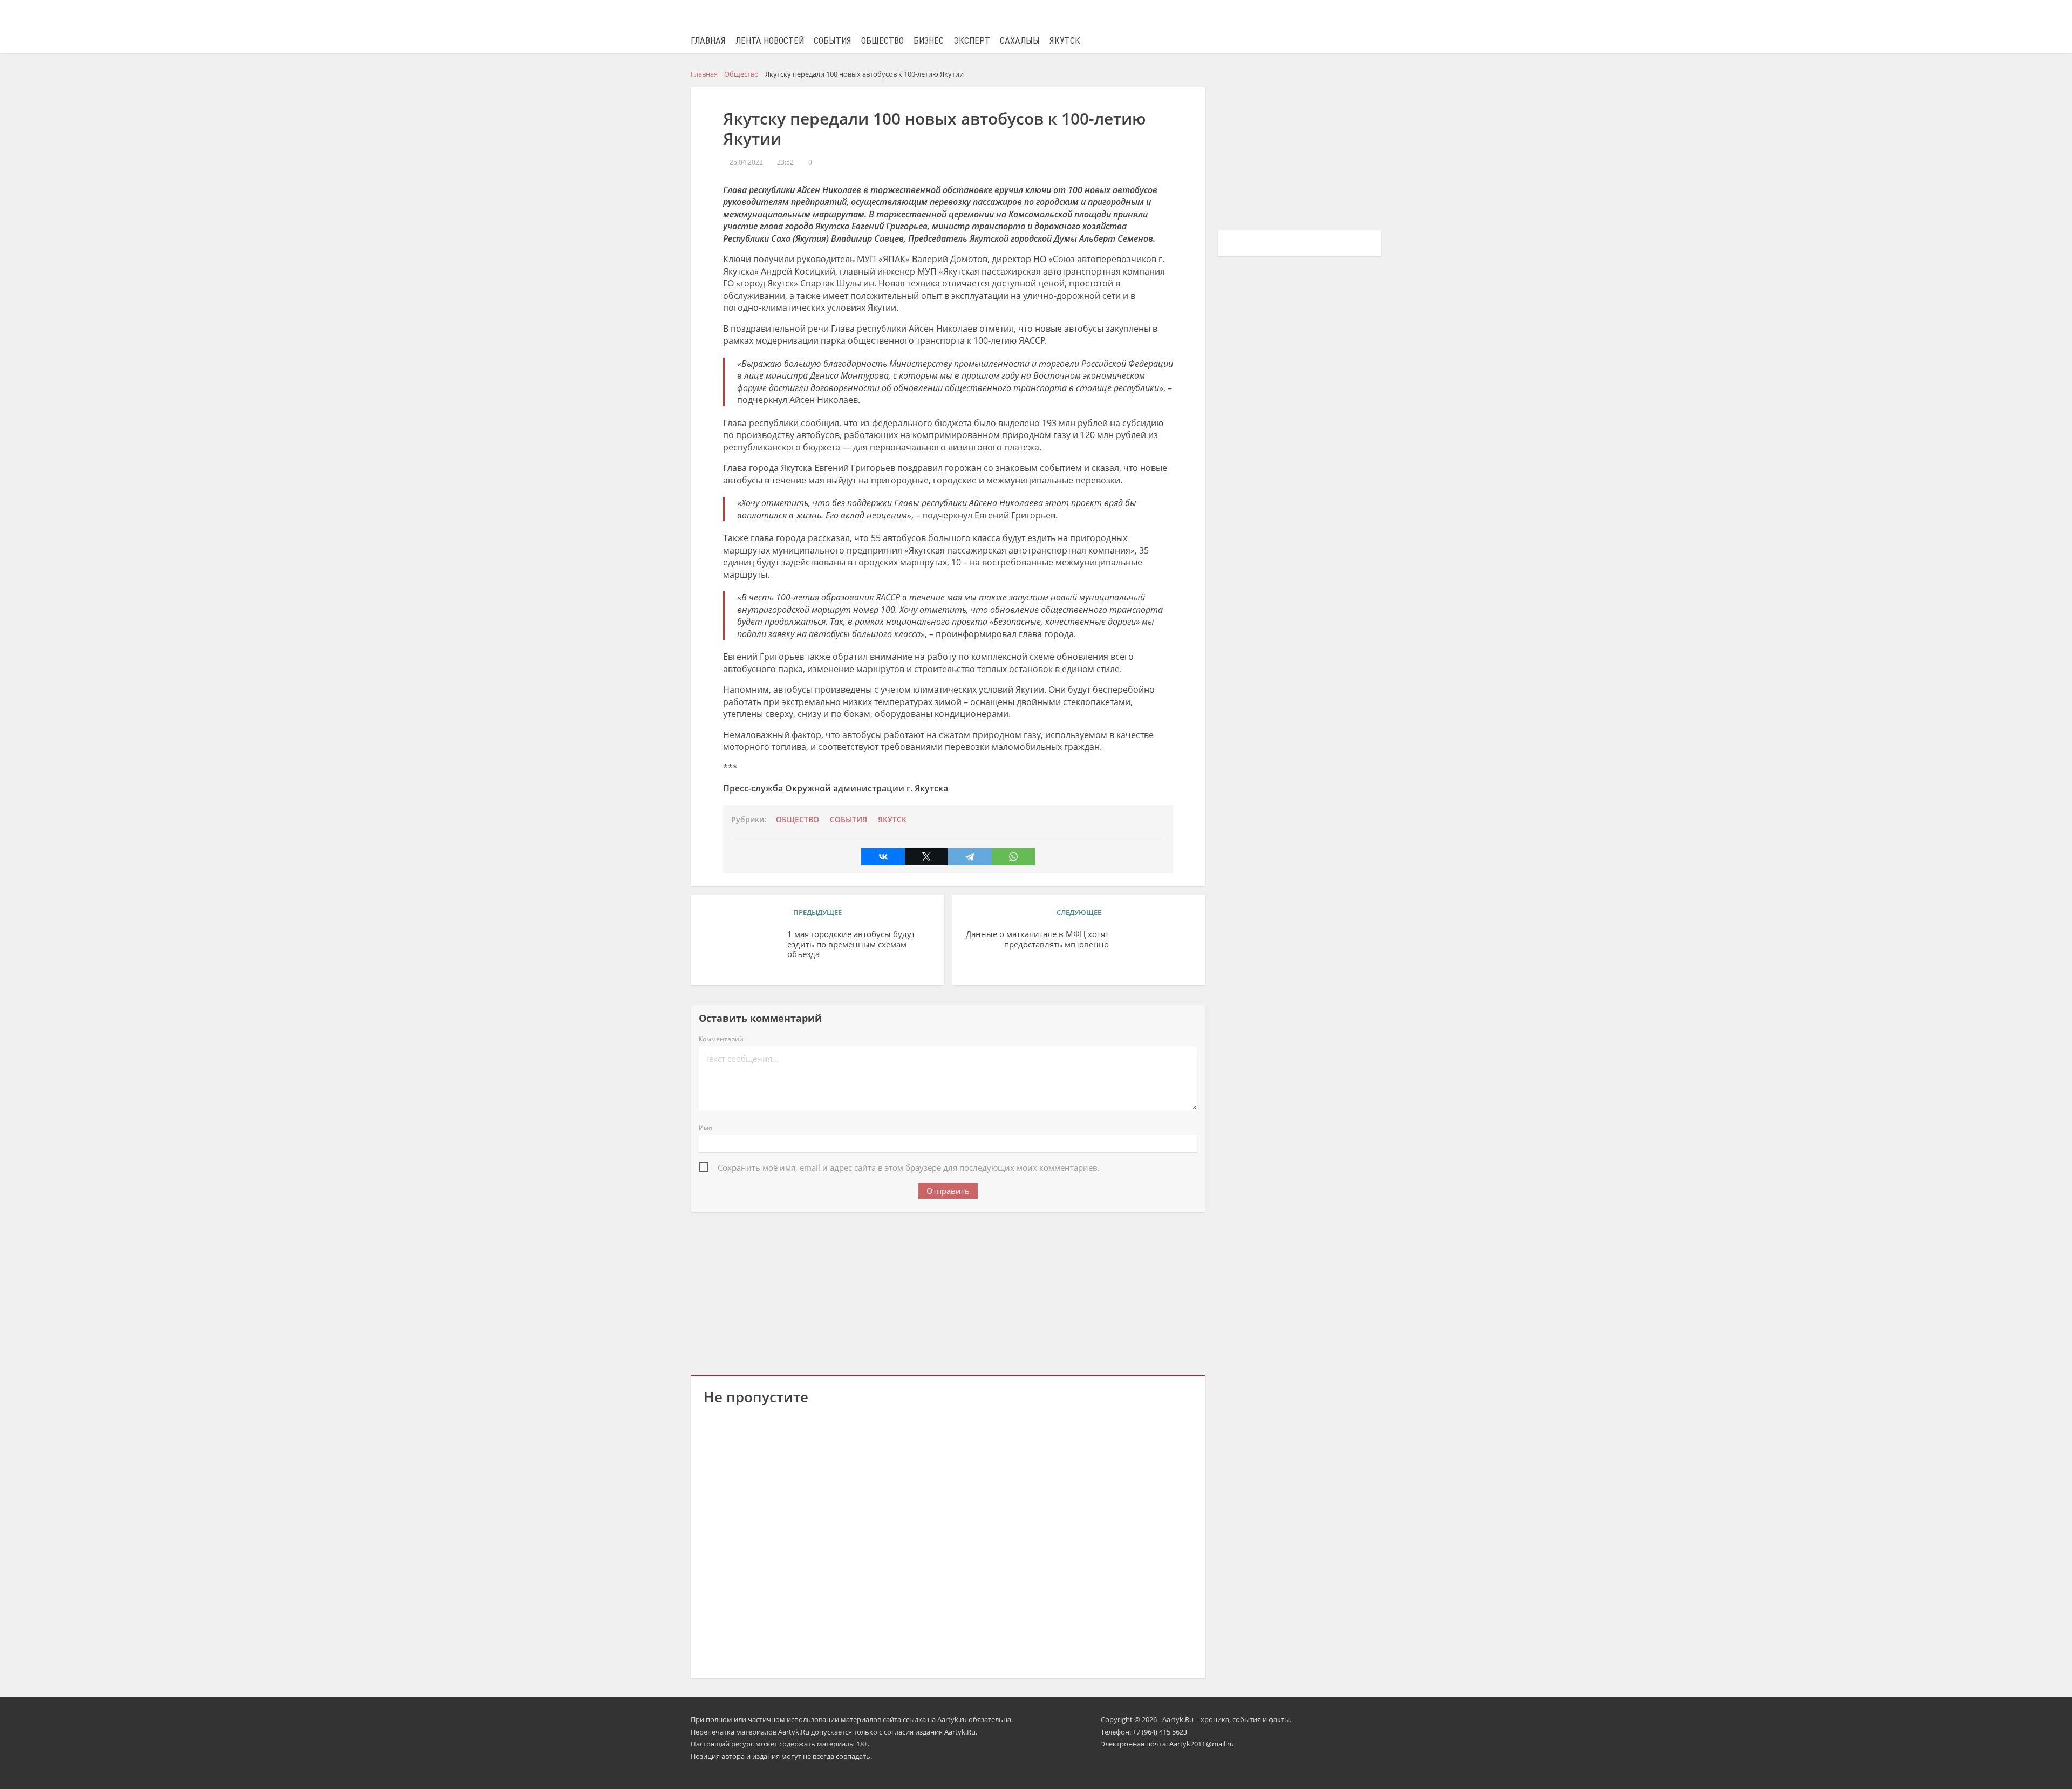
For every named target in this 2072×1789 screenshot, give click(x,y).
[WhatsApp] (1013, 857)
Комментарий (721, 1039)
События (833, 41)
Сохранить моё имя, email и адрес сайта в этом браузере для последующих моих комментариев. (909, 1167)
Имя (706, 1128)
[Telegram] (970, 857)
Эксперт (972, 41)
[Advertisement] (948, 1292)
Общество (882, 41)
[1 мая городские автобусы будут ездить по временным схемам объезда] (741, 951)
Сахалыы (1020, 41)
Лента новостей (770, 41)
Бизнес (929, 41)
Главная (708, 41)
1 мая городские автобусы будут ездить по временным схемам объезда (851, 944)
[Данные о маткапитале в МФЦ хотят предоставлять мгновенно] (1155, 951)
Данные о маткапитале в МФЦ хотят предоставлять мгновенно (1037, 939)
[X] (926, 857)
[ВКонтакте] (883, 857)
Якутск (1065, 41)
